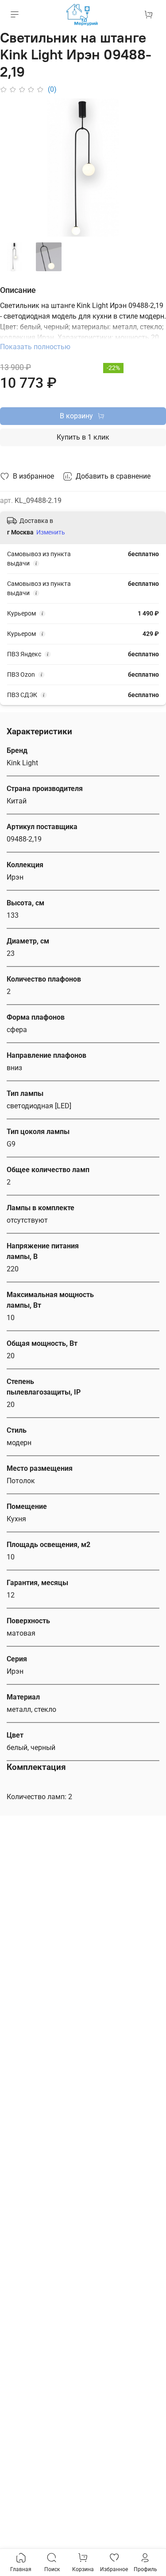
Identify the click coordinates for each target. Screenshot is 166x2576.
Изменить (51, 532)
